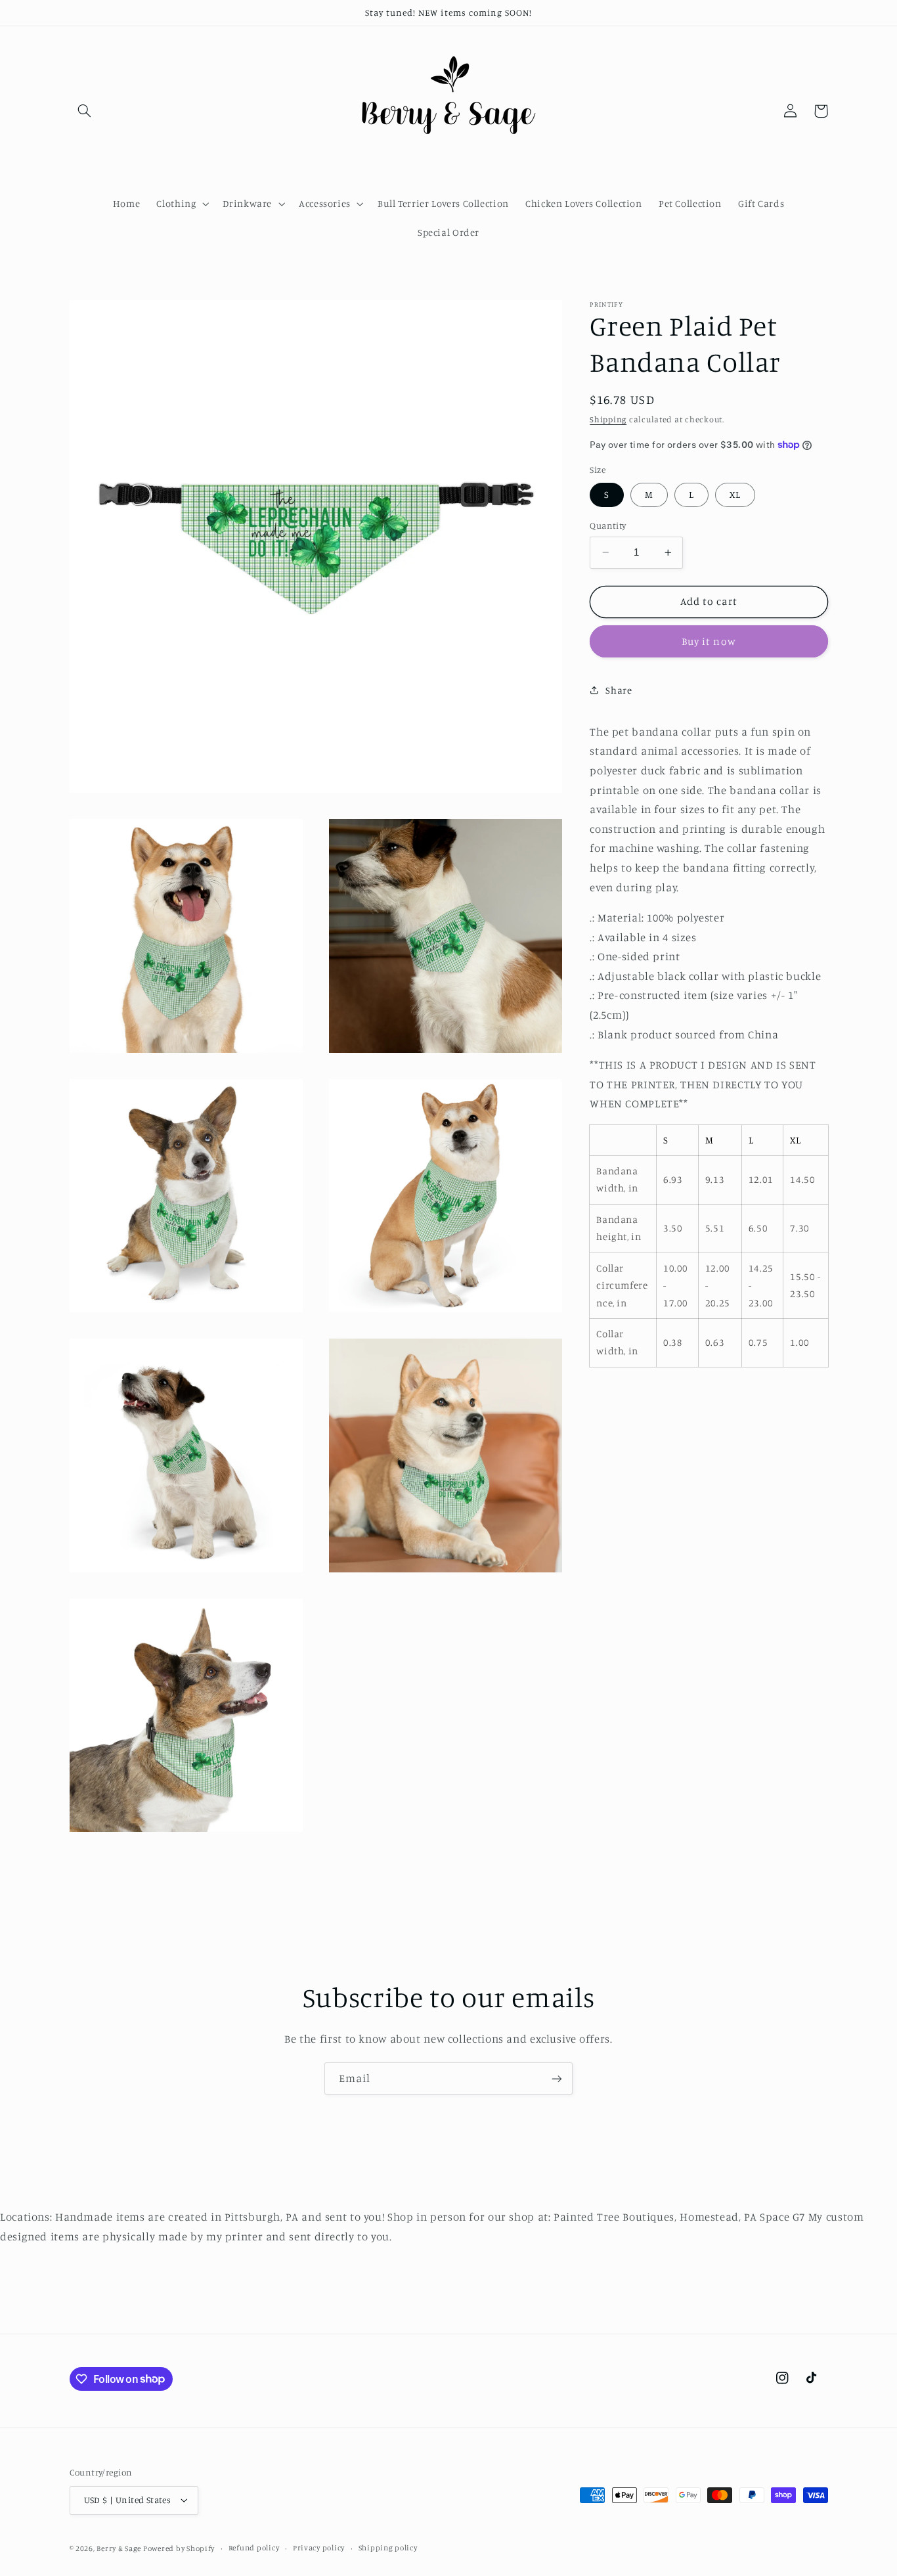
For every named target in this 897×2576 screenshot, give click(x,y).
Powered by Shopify (179, 2548)
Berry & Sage (120, 2548)
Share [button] (619, 689)
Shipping (608, 419)
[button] (85, 111)
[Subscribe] (557, 2078)
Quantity (608, 525)
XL (735, 494)
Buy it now (709, 641)
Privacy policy (319, 2548)
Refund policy (254, 2548)
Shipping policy (388, 2548)
